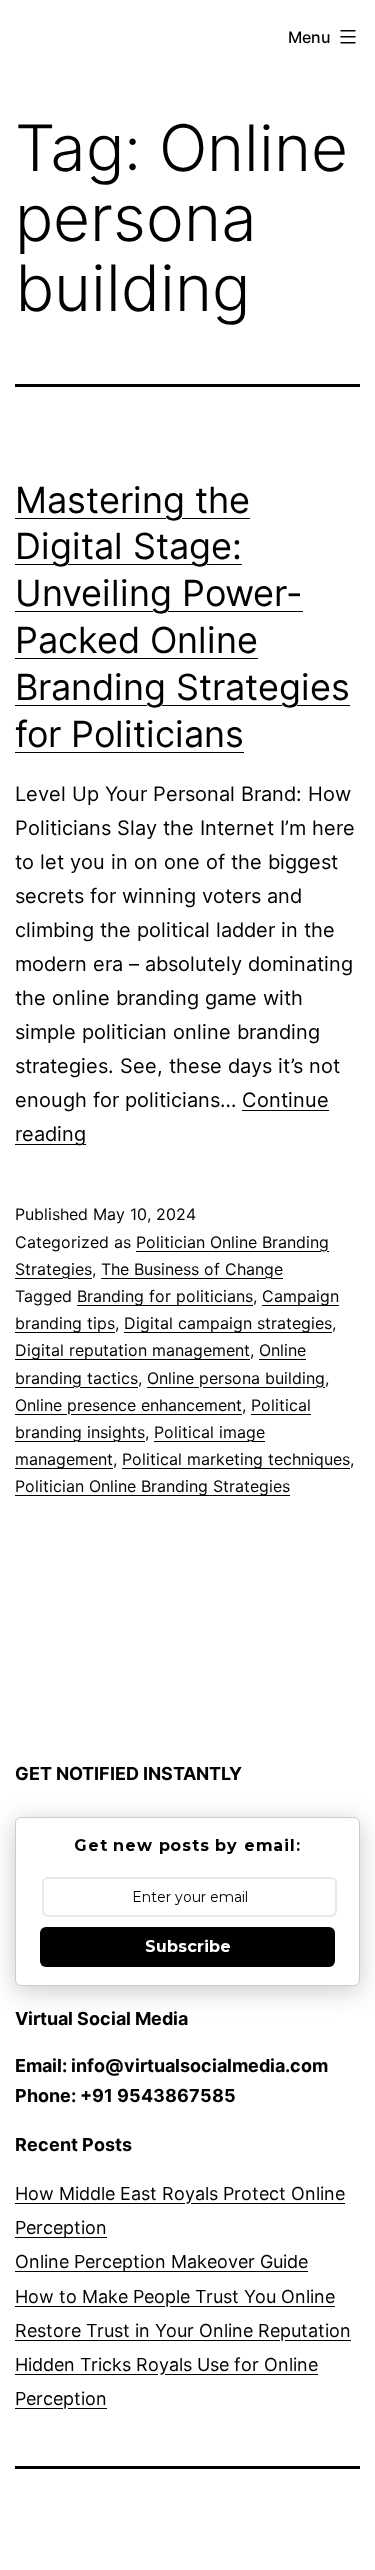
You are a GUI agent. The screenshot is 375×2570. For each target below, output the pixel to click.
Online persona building (236, 1378)
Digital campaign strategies (228, 1323)
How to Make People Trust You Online (175, 2296)
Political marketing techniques (236, 1459)
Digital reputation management (132, 1350)
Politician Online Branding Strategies (152, 1486)
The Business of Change (192, 1269)
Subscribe (188, 1946)
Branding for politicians (165, 1296)
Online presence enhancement (128, 1405)
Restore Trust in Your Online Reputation (183, 2330)
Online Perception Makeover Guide (161, 2261)
